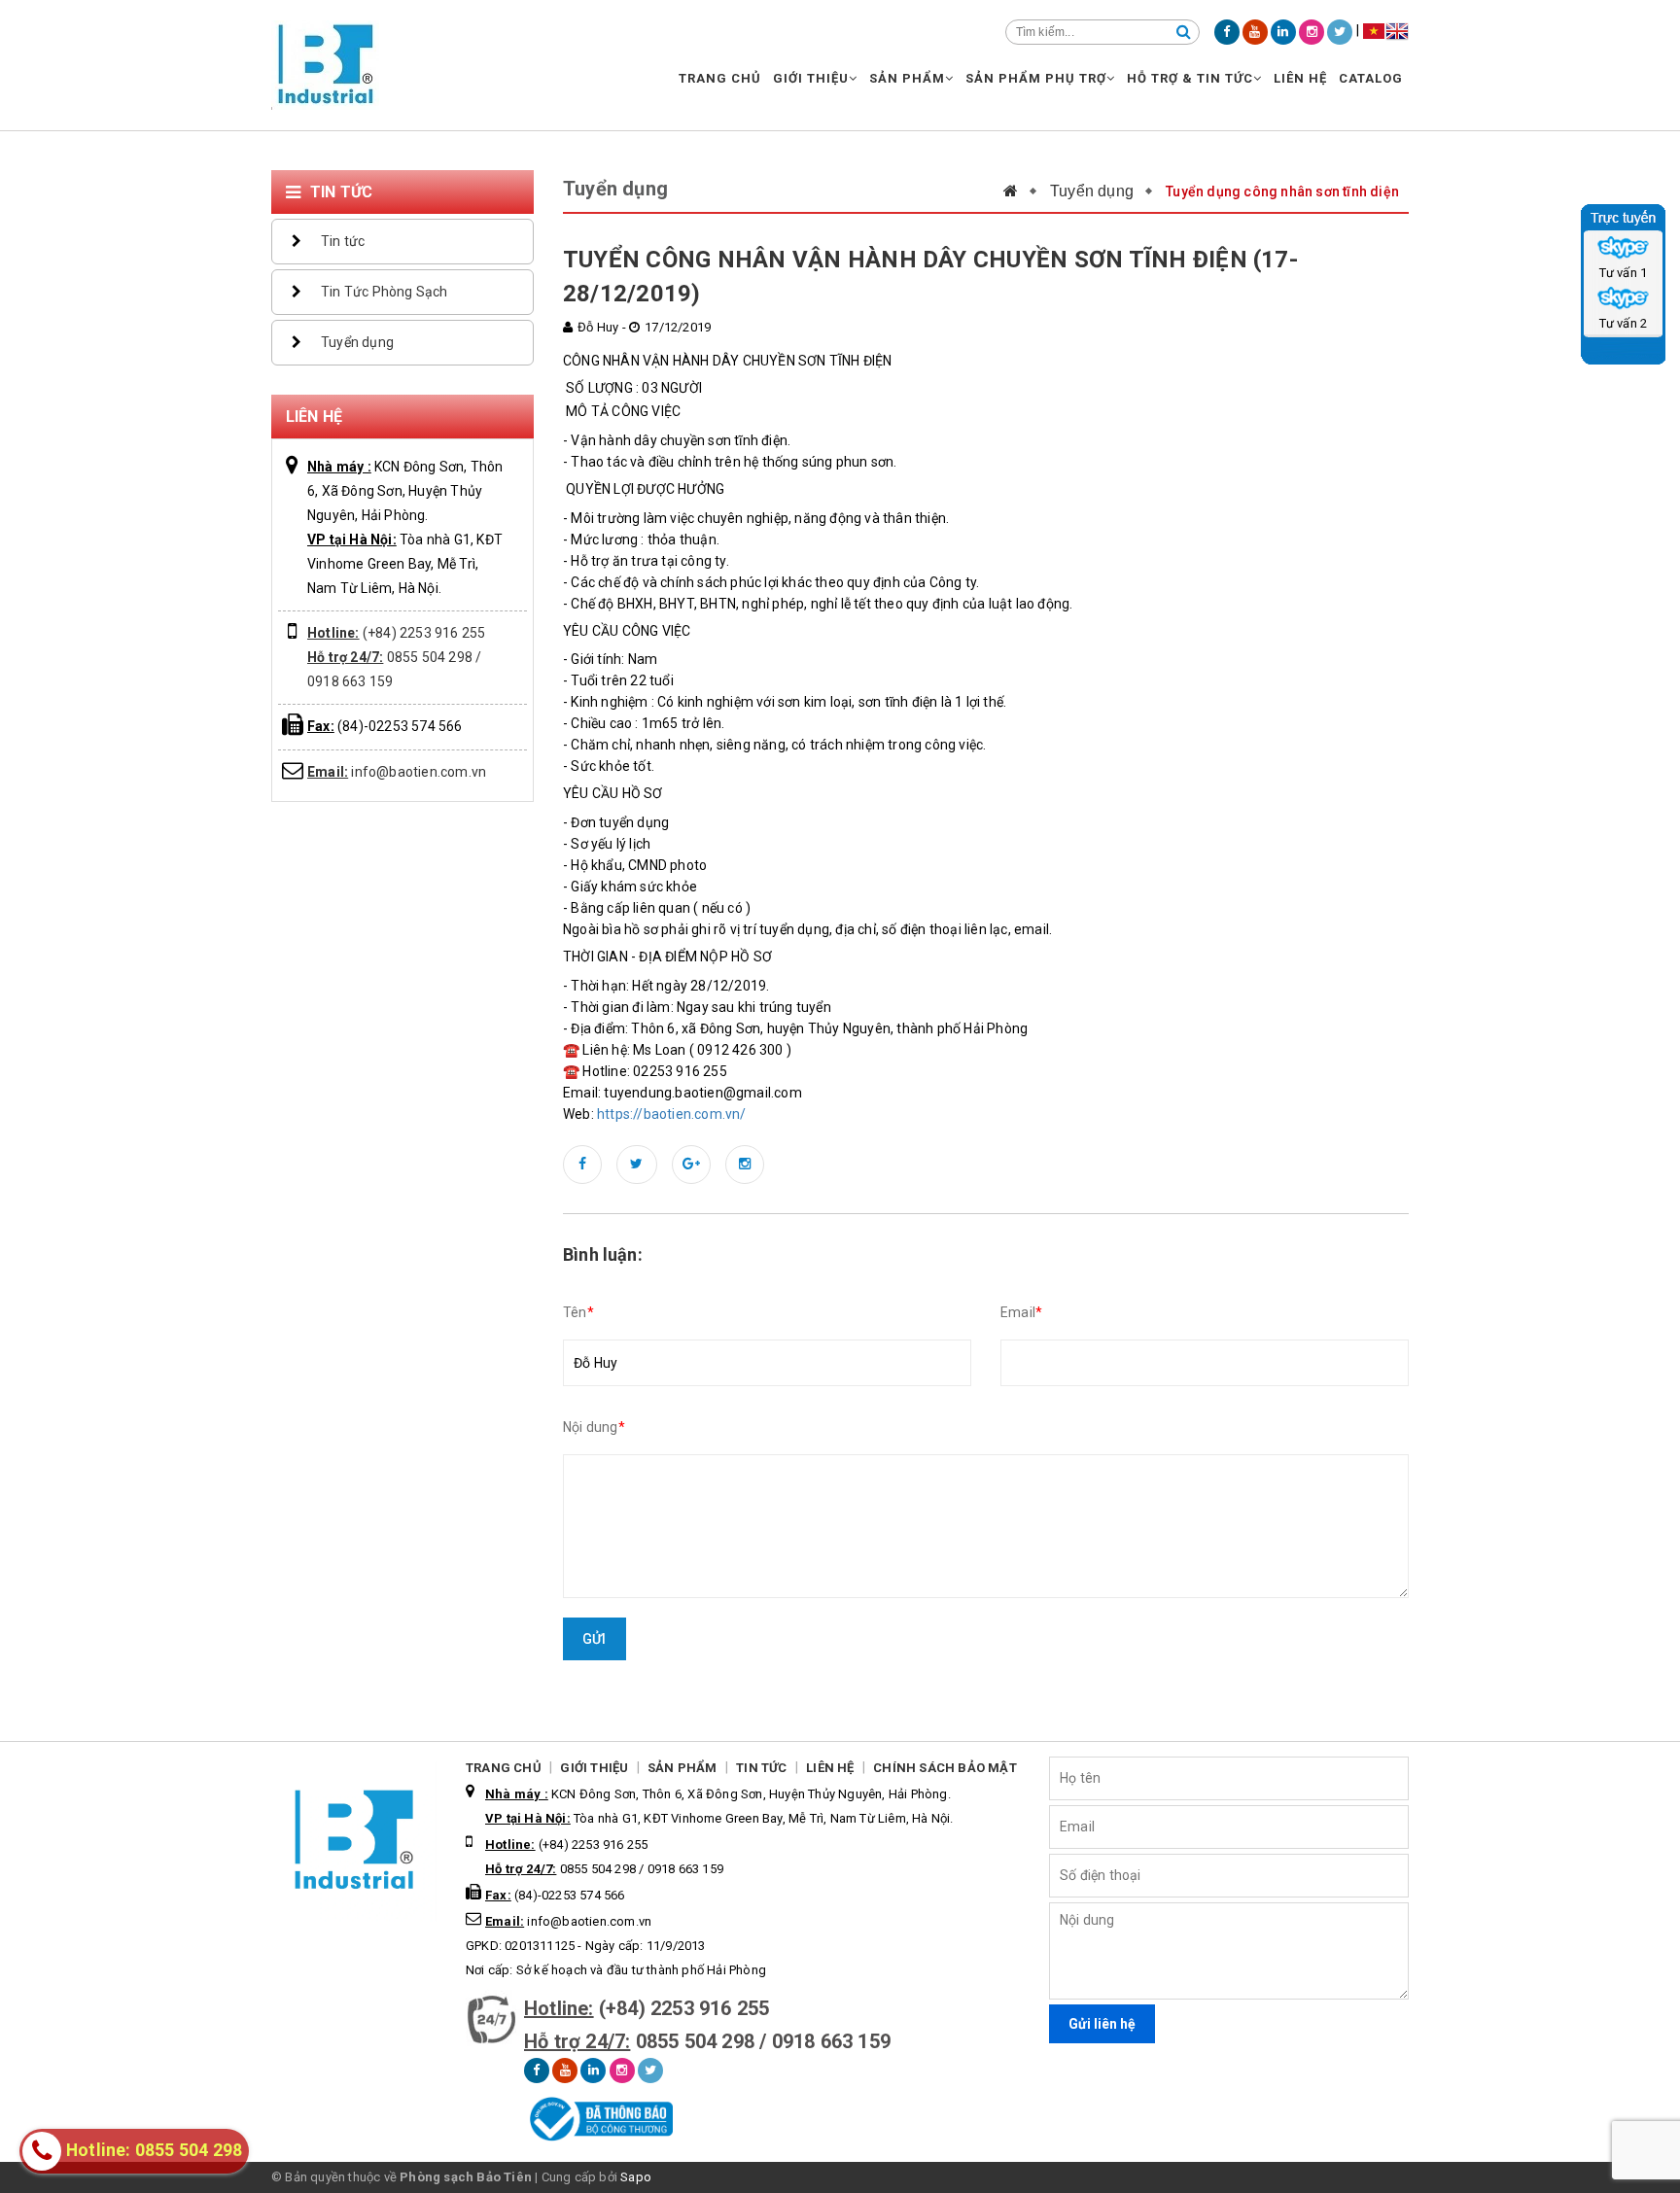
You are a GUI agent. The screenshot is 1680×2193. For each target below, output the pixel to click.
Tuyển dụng (357, 342)
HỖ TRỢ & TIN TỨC (1190, 78)
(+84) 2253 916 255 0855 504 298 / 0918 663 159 (396, 657)
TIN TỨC (761, 1768)
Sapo (636, 2177)
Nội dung (594, 1427)
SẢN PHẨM (907, 78)
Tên (578, 1312)
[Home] (1020, 191)
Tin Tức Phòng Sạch (385, 292)
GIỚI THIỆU (811, 78)
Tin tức (343, 241)
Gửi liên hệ (1102, 2024)
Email (1021, 1312)
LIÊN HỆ (1300, 78)
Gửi (595, 1639)
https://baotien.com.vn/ (672, 1114)
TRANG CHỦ (720, 78)
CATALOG (1371, 78)
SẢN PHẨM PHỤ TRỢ (1036, 78)
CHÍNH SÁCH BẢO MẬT (945, 1768)
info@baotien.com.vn (397, 772)
